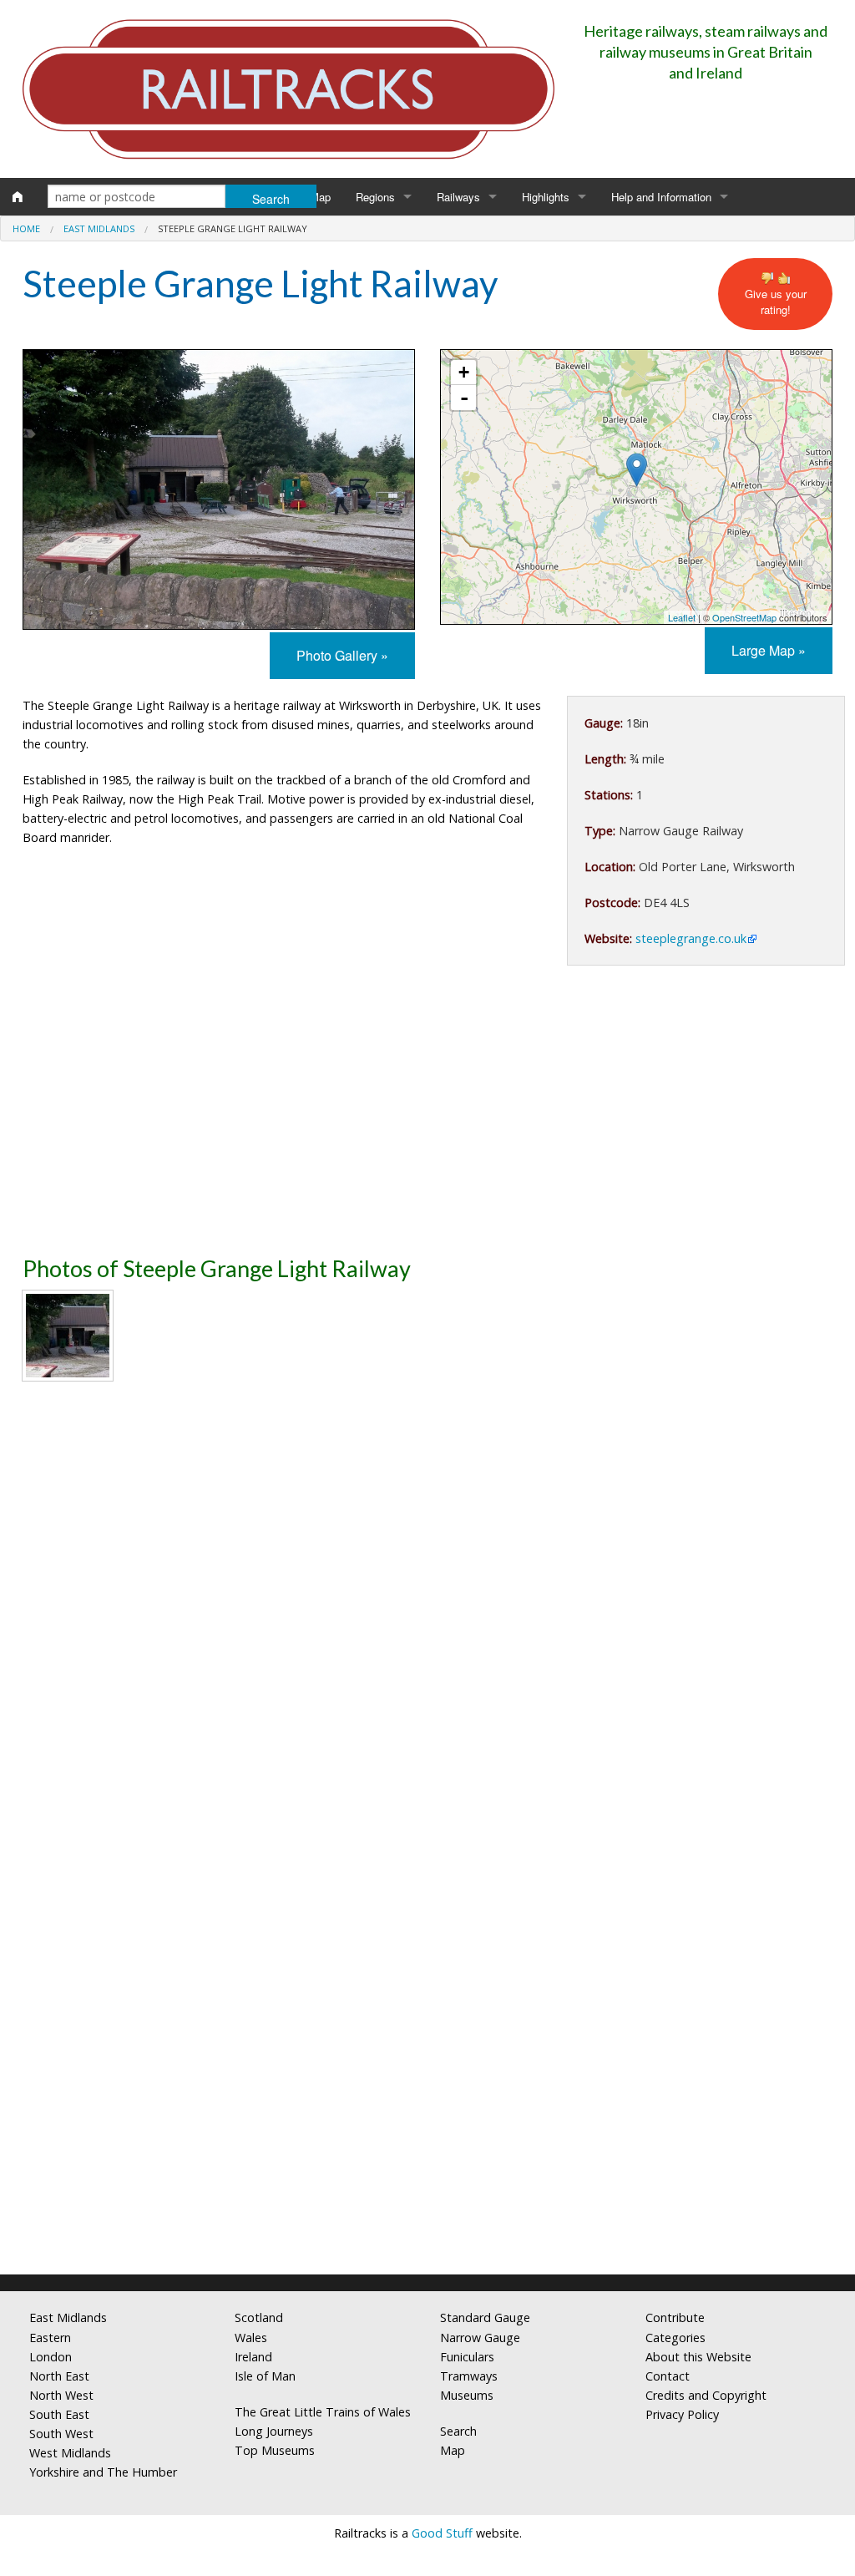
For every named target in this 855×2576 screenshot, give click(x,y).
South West (61, 2434)
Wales (251, 2338)
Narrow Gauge (480, 2338)
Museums (467, 2395)
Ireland (253, 2357)
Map (320, 197)
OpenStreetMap (744, 617)
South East (59, 2414)
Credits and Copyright (706, 2395)
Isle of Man (265, 2376)
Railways (458, 197)
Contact (668, 2376)
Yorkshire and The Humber (103, 2472)
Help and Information (661, 197)
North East (59, 2376)
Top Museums (275, 2450)
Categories (675, 2338)
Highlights (546, 197)
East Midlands (99, 228)
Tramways (469, 2376)
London (51, 2357)
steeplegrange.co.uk (691, 938)
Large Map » (769, 650)
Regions (375, 197)
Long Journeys (274, 2431)
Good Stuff (442, 2533)
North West (61, 2395)
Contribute (675, 2317)
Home (26, 228)
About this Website (698, 2357)
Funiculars (467, 2357)
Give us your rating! (776, 302)
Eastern (50, 2338)
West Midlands (70, 2453)
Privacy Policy (682, 2414)
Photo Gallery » (342, 655)
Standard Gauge (485, 2317)
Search (458, 2431)
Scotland (259, 2317)
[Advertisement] (427, 1116)
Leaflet (682, 617)
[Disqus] (427, 2041)
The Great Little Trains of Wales (323, 2412)
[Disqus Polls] (427, 1623)
